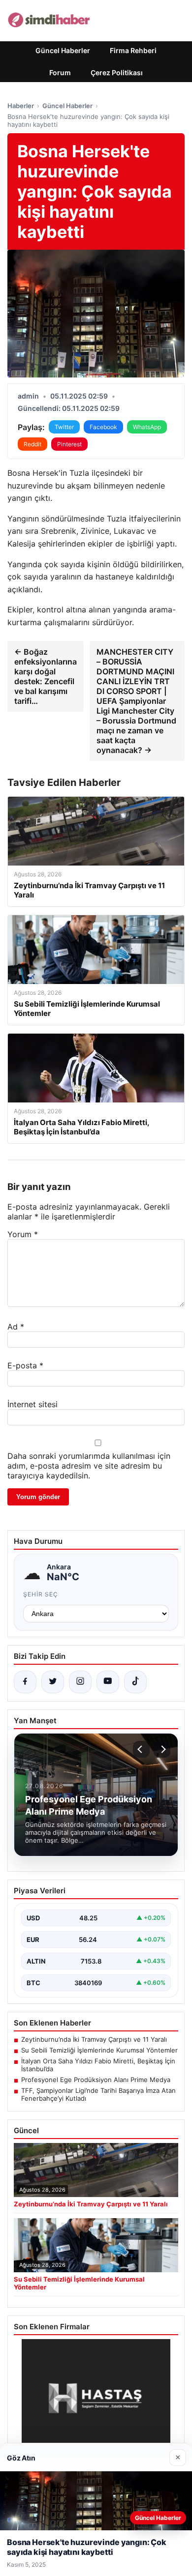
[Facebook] (25, 1682)
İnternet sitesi (32, 1404)
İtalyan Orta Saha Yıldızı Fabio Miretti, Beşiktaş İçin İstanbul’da (98, 2065)
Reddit (32, 444)
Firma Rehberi (133, 50)
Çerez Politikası (117, 72)
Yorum (23, 1234)
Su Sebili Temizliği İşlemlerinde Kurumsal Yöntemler (99, 2050)
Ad (16, 1327)
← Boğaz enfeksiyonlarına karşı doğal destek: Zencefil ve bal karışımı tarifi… (46, 676)
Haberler (21, 106)
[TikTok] (135, 1682)
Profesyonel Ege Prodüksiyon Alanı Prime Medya (96, 2080)
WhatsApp (147, 427)
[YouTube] (108, 1682)
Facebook (103, 427)
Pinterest (69, 444)
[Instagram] (80, 1682)
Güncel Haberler (63, 50)
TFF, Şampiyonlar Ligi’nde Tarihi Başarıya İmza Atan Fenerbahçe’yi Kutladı (98, 2094)
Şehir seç (41, 1594)
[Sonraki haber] (162, 1749)
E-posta (25, 1365)
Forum (60, 72)
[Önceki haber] (141, 1749)
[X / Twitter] (53, 1682)
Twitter (64, 427)
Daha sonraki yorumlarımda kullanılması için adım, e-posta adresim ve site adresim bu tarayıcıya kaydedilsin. (89, 1466)
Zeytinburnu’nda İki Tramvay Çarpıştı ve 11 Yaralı (94, 2039)
